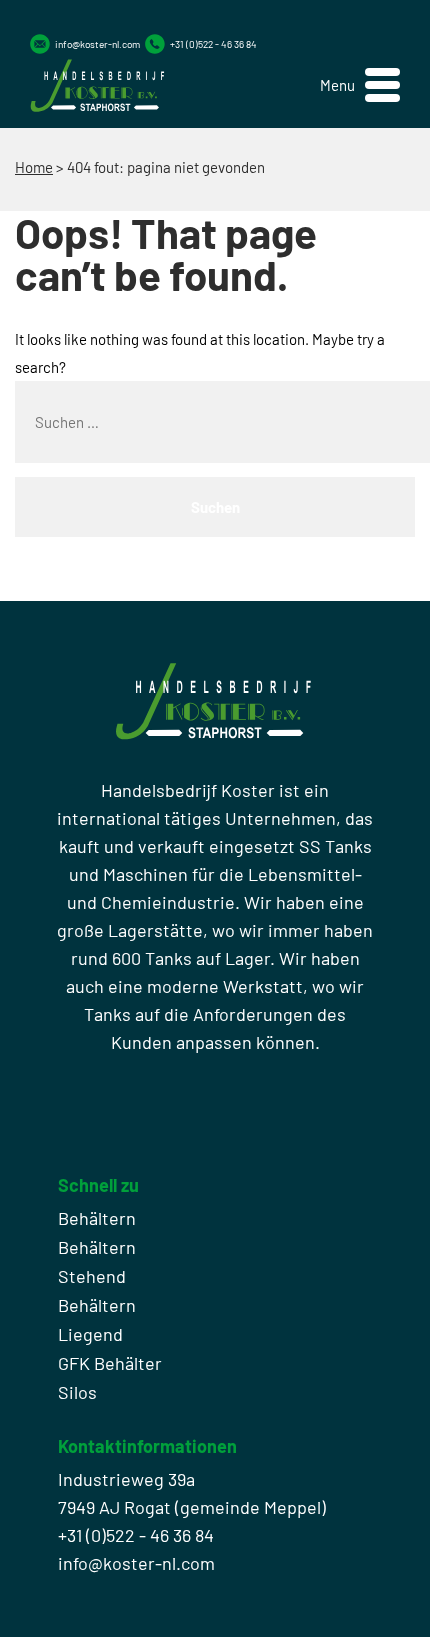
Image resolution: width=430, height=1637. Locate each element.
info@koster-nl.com (97, 44)
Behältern (97, 1218)
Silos (77, 1392)
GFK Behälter (110, 1363)
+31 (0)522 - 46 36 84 (213, 44)
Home (34, 167)
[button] (360, 85)
